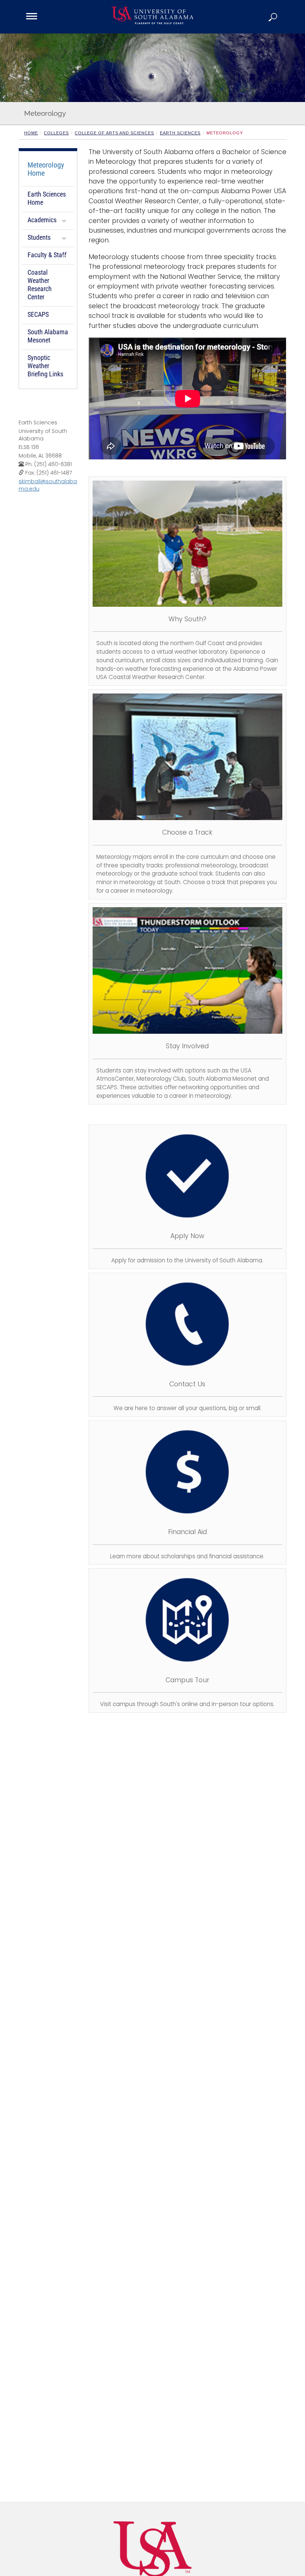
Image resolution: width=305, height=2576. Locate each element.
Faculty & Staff (47, 255)
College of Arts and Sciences (114, 133)
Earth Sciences (180, 133)
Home (31, 133)
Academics (42, 220)
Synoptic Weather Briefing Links (45, 366)
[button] (273, 17)
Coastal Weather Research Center (40, 285)
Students (39, 237)
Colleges (56, 133)
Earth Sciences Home (47, 198)
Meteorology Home (46, 169)
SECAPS (38, 314)
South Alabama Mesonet (48, 336)
